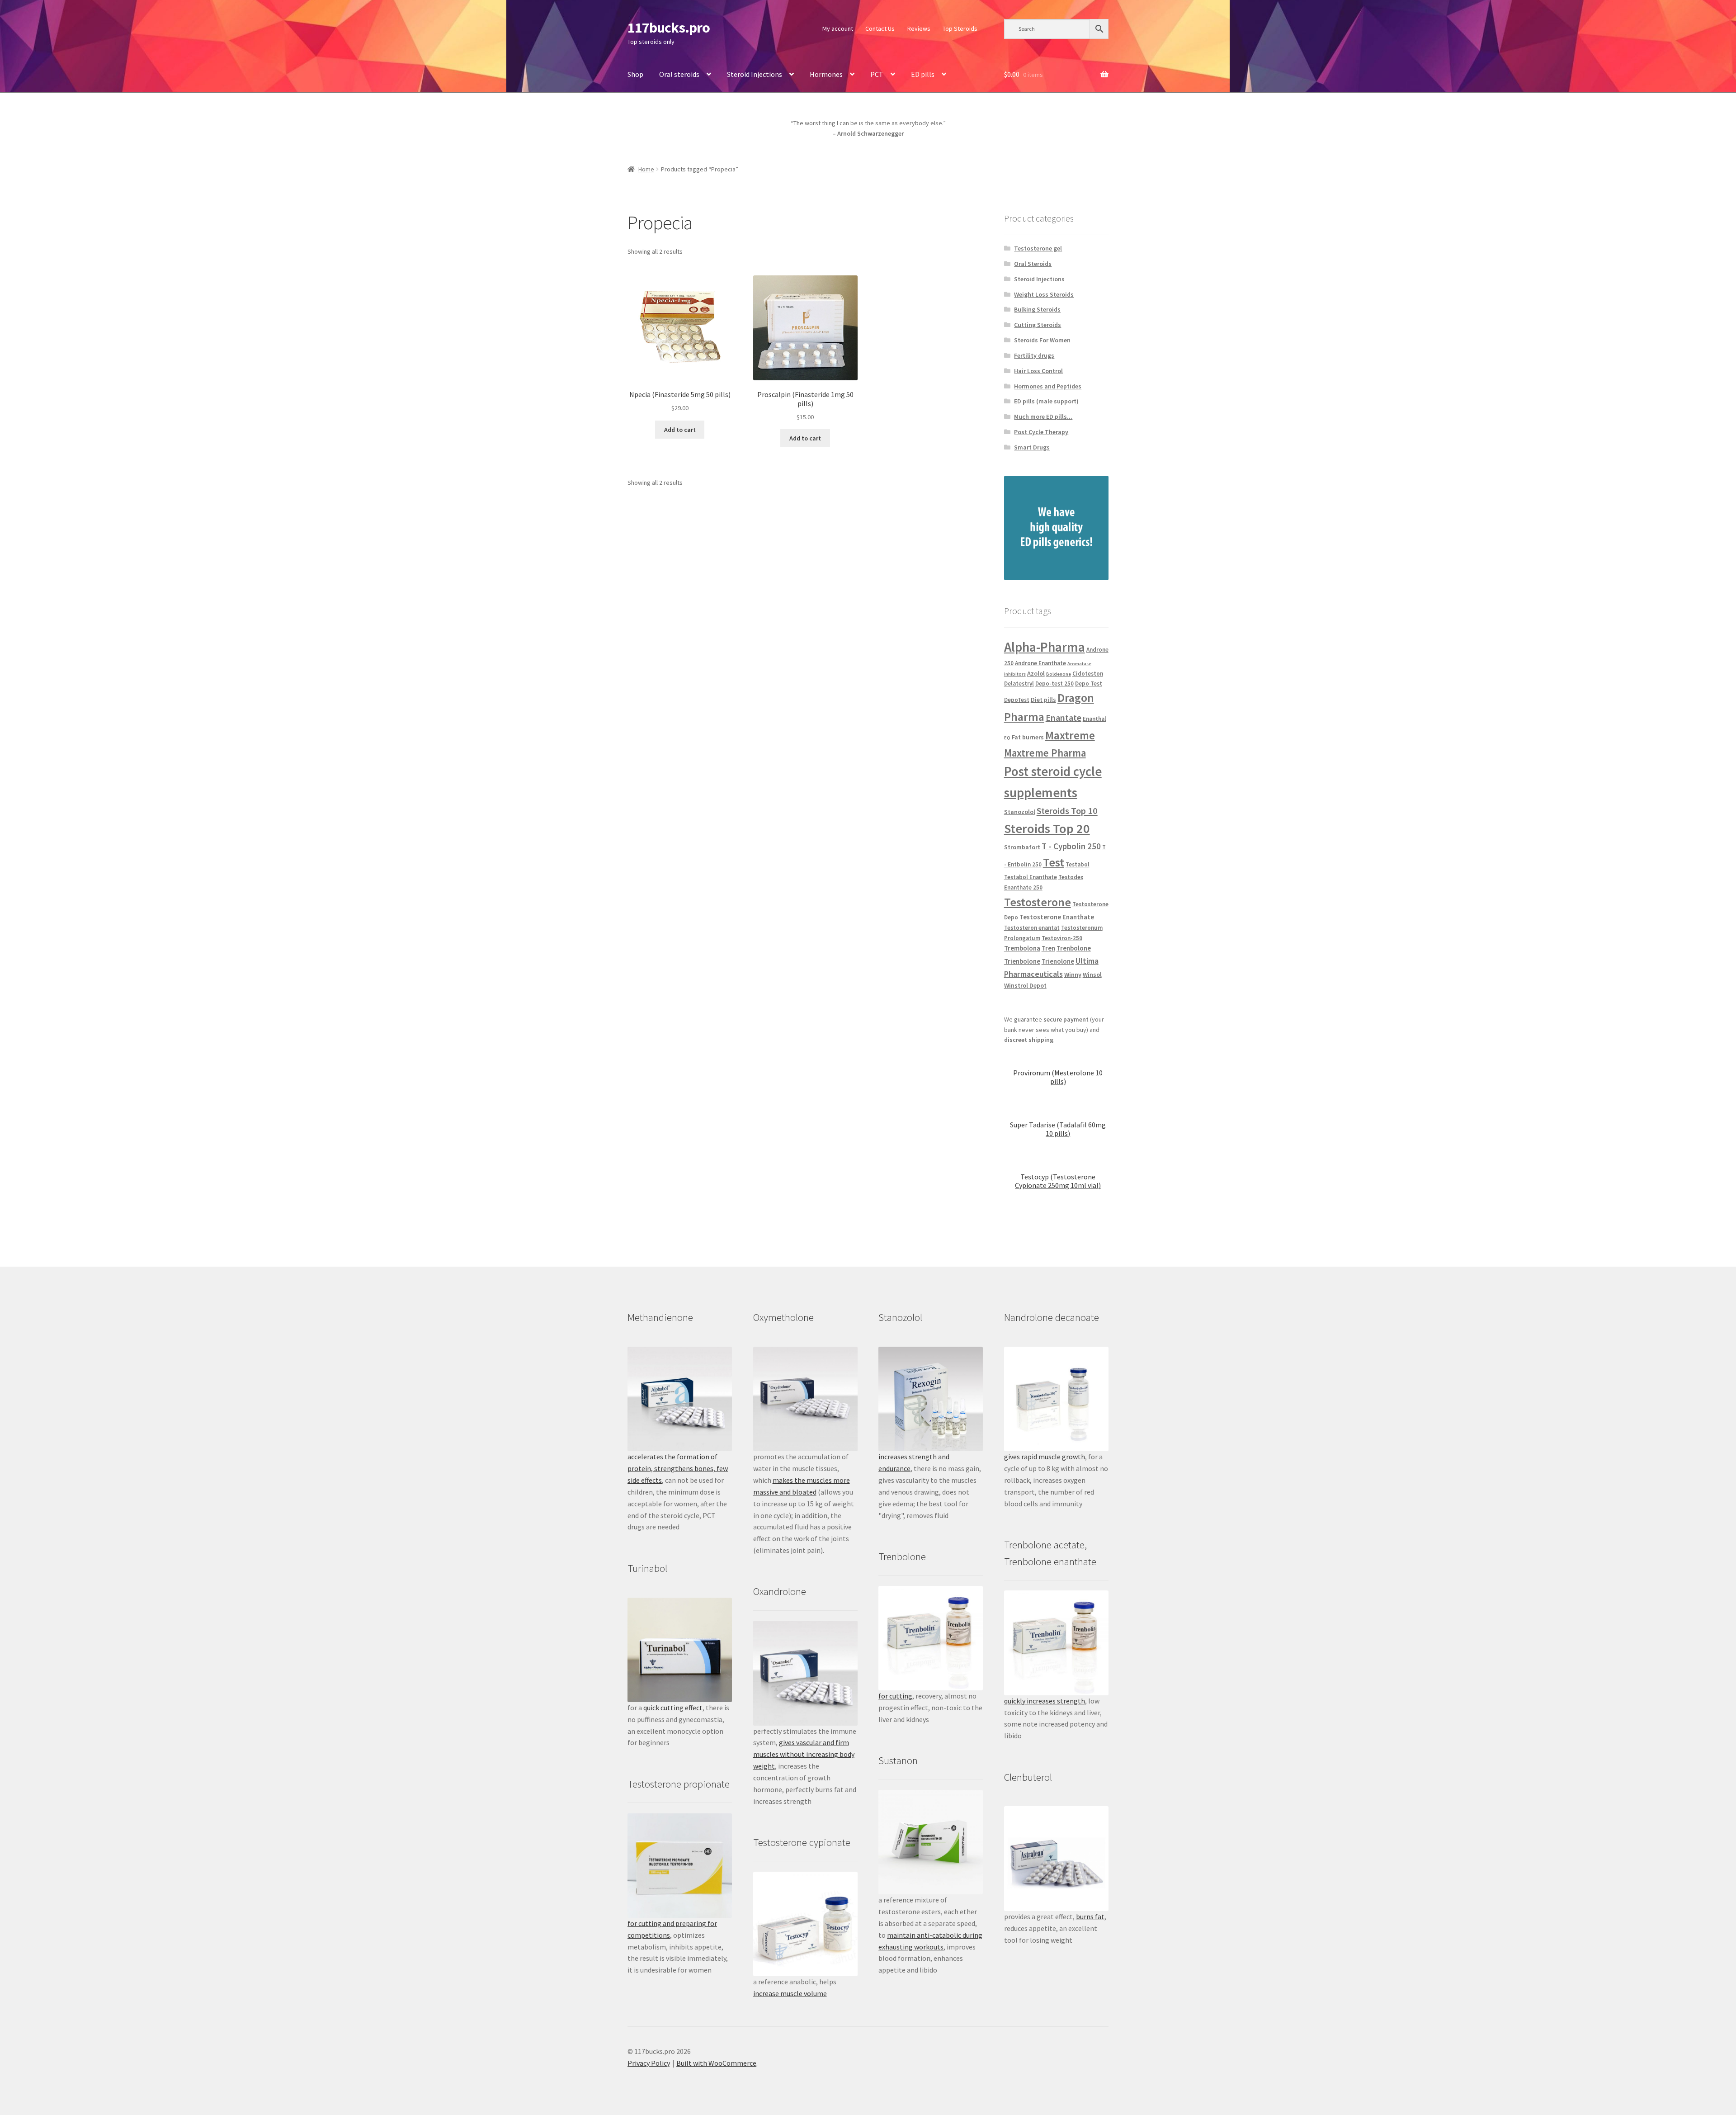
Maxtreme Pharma (1045, 753)
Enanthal (1094, 719)
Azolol (1036, 673)
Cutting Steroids (1038, 325)
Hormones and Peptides (1048, 386)
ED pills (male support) (1046, 401)
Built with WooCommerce (716, 2063)
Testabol (1078, 864)
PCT (877, 74)
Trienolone (1058, 961)
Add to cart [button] (680, 430)
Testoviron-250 (1062, 938)
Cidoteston (1088, 674)
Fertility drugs (1034, 355)
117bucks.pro (669, 28)
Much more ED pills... (1043, 416)
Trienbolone (1022, 961)
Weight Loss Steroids (1044, 294)
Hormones (826, 74)
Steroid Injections (755, 74)
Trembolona (1022, 948)
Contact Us (880, 28)
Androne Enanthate (1040, 663)
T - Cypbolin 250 (1071, 846)
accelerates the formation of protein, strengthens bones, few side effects (678, 1468)
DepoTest (1017, 700)
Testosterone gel (1038, 248)
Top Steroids (960, 28)
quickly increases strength (1045, 1701)
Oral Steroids (1033, 264)
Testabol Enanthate (1031, 877)
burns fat (1090, 1916)
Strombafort (1022, 847)
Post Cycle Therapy (1041, 432)
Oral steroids (679, 74)
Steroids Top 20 (1047, 828)
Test (1054, 862)
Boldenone (1059, 674)
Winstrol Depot (1025, 985)
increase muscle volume (790, 1993)
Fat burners (1028, 737)
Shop (635, 74)
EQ (1007, 738)
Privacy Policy (649, 2063)
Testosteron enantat (1032, 928)
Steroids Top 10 (1067, 811)
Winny (1073, 975)
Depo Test (1089, 684)
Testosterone (1038, 902)
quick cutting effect (673, 1708)
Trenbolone (1074, 948)
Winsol (1092, 975)
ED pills (923, 74)
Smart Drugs (1032, 447)
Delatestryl (1019, 684)
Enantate (1064, 718)
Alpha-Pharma (1045, 647)
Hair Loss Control (1038, 371)
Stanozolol (1020, 812)
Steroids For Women (1042, 340)
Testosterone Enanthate (1057, 917)
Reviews (919, 28)
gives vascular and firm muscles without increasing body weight (804, 1754)
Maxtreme (1070, 736)
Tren (1048, 948)
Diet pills (1043, 700)
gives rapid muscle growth (1045, 1457)
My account (838, 28)
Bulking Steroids (1037, 309)
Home (646, 169)
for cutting (895, 1696)
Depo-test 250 (1054, 684)
